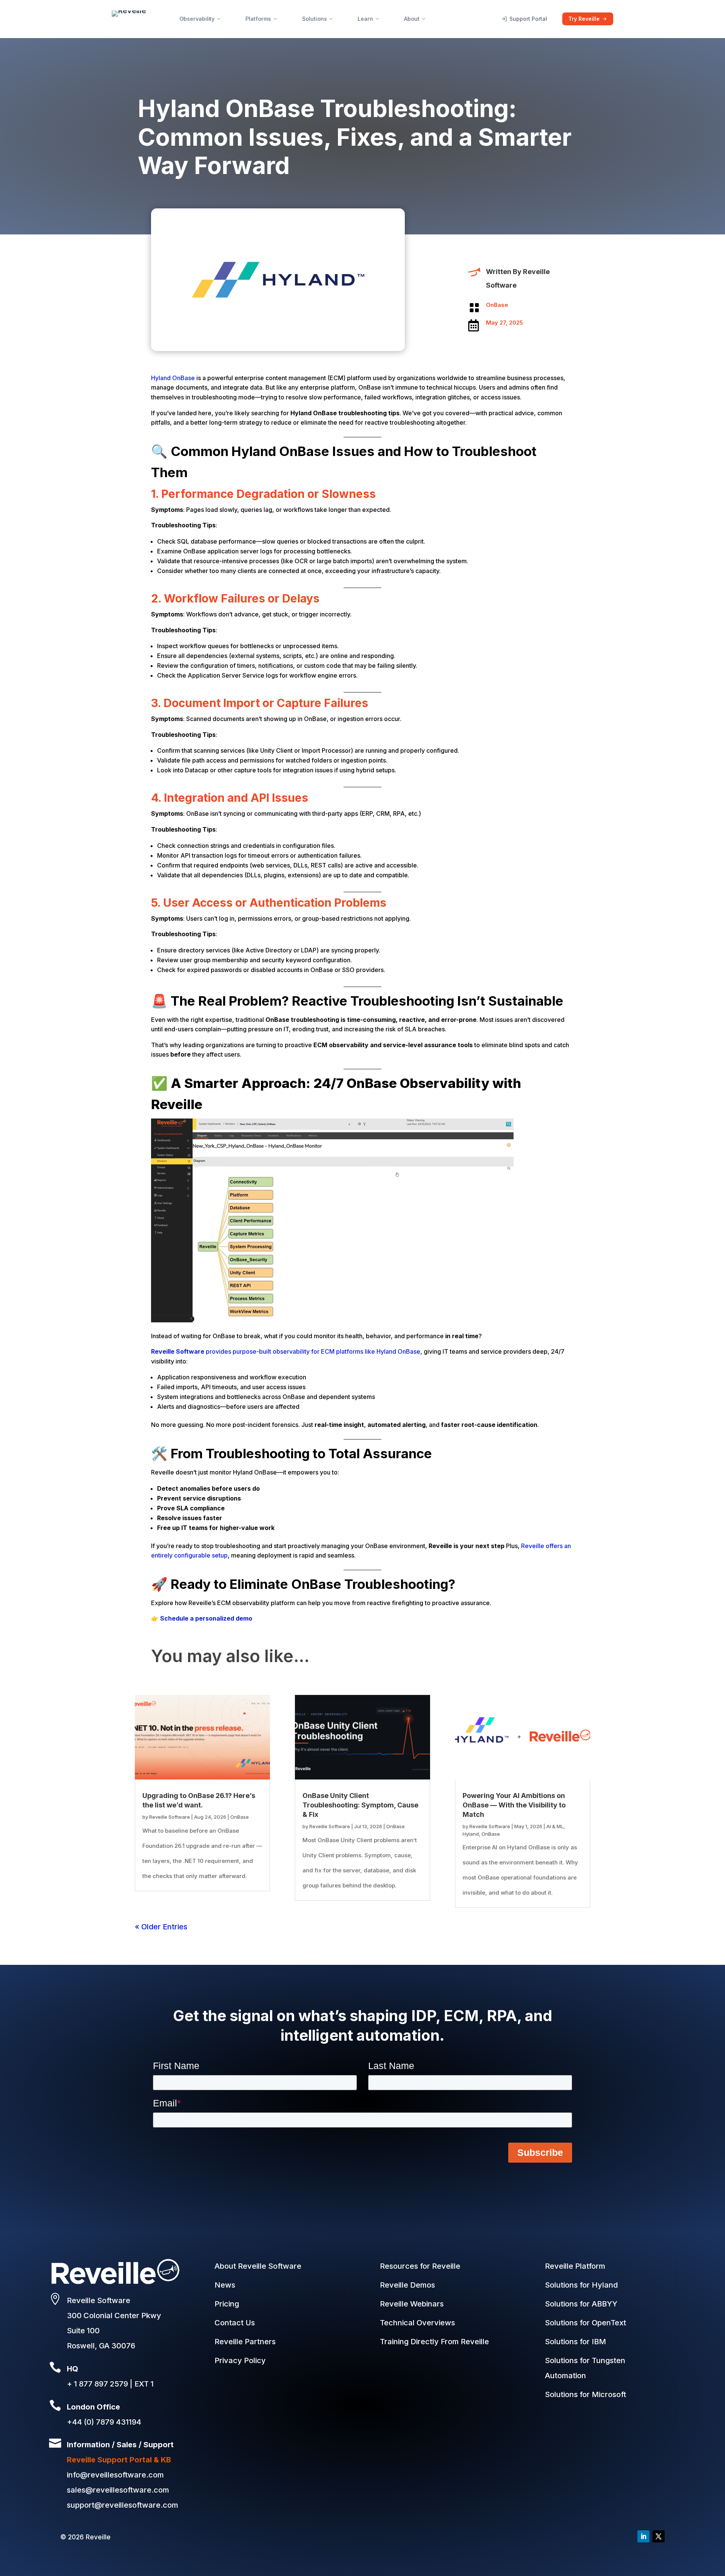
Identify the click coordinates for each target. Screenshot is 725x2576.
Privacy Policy (240, 2360)
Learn (365, 19)
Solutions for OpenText (585, 2323)
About (412, 19)
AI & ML (555, 1826)
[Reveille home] (129, 19)
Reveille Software (170, 1817)
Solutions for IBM (575, 2342)
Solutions (315, 19)
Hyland (471, 1834)
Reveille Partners (245, 2342)
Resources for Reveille (420, 2266)
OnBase (497, 305)
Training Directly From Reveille (434, 2342)
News (225, 2285)
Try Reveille (584, 19)
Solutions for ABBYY (581, 2304)
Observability (197, 19)
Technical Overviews (417, 2323)
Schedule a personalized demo (206, 1618)
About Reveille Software (258, 2266)
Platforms (258, 19)
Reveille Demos (407, 2285)
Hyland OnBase (173, 378)
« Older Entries (161, 1927)
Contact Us (235, 2323)
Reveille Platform (575, 2266)
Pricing (227, 2304)
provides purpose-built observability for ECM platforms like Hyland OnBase (286, 1351)
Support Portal (528, 19)
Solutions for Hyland (581, 2285)
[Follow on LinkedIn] (643, 2536)
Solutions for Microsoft (585, 2394)
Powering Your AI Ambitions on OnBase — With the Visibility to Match (514, 1805)
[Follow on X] (659, 2536)
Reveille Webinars (412, 2304)
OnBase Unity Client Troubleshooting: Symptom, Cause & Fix (360, 1805)
